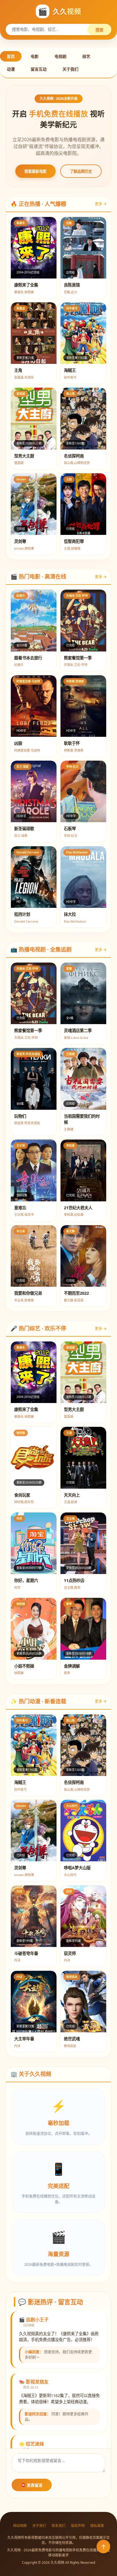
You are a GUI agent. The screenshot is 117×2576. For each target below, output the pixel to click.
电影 (35, 56)
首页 (11, 56)
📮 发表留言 (32, 2485)
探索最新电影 (35, 171)
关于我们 (70, 69)
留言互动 (39, 69)
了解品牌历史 (81, 171)
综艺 (86, 56)
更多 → (101, 204)
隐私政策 (97, 2526)
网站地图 (20, 2526)
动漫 (11, 69)
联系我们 (58, 2526)
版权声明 (78, 2526)
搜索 (99, 30)
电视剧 (60, 56)
